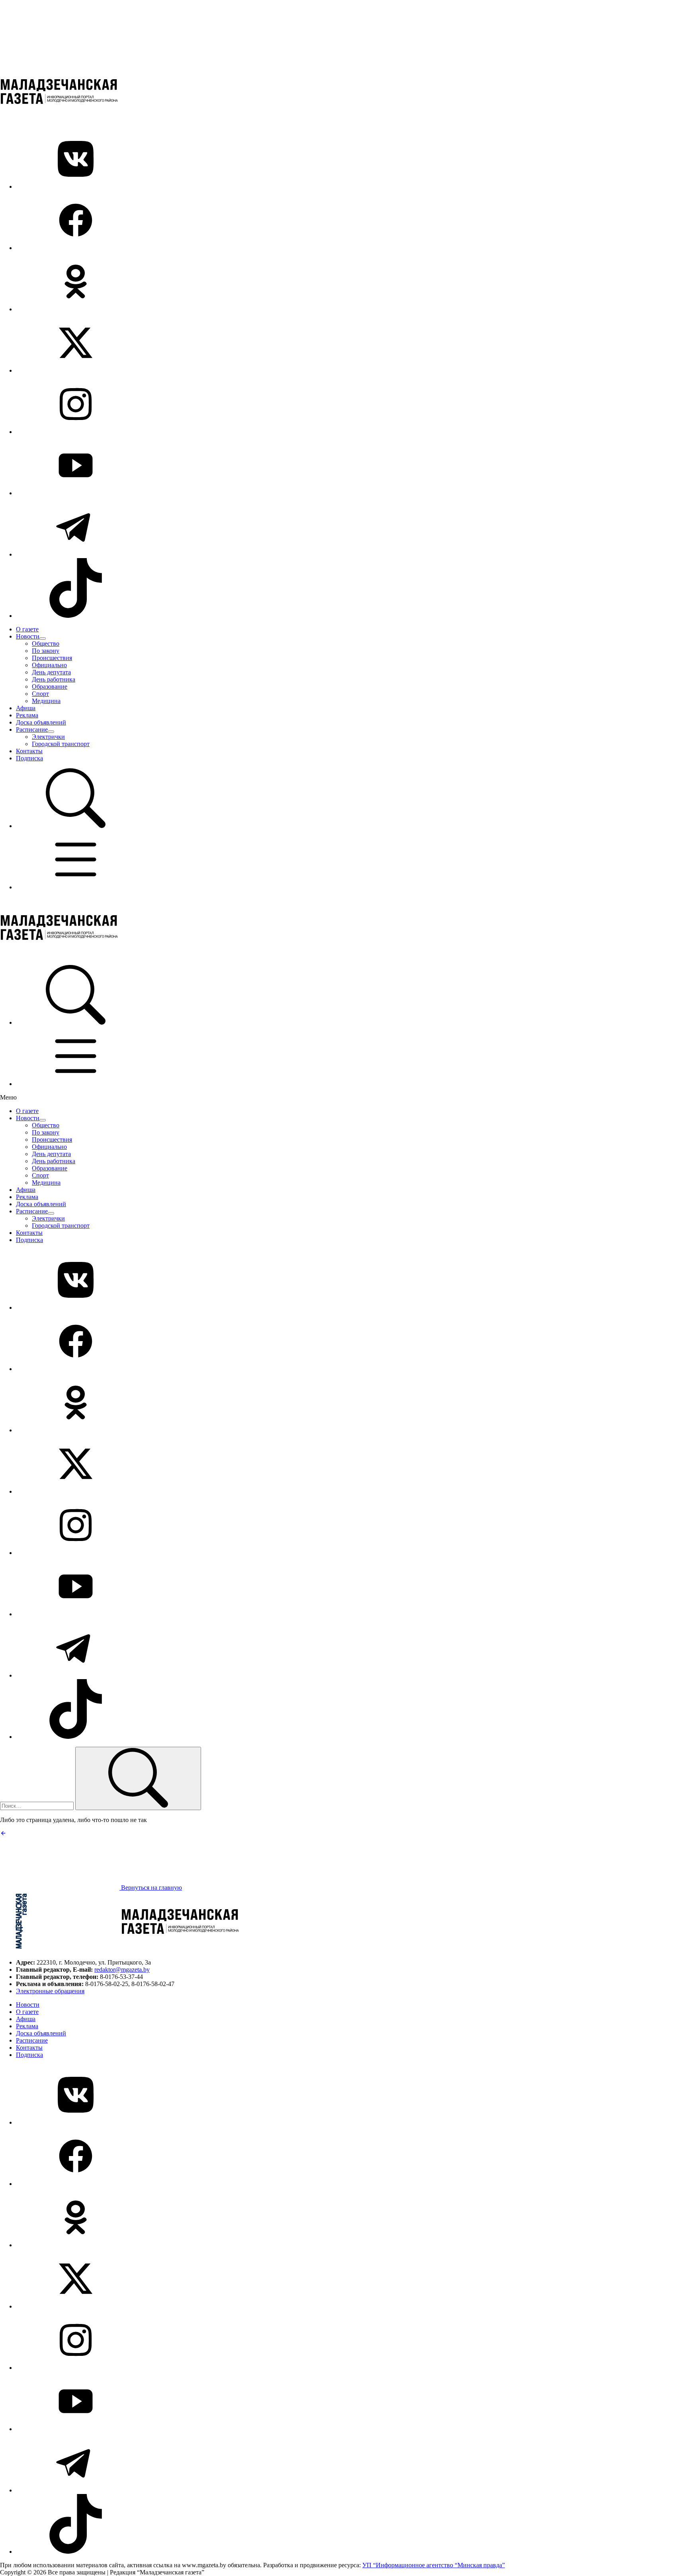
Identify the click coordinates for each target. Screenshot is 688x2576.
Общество (46, 644)
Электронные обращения (50, 1991)
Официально (49, 665)
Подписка (29, 758)
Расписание (32, 729)
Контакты (29, 751)
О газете (27, 629)
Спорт (40, 694)
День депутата (51, 672)
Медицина (46, 701)
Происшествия (52, 658)
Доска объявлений (41, 722)
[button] (76, 826)
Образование (50, 686)
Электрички (48, 737)
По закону (46, 651)
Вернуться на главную (151, 1888)
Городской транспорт (61, 744)
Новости (28, 636)
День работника (54, 679)
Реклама (27, 715)
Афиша (26, 708)
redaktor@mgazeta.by (122, 1970)
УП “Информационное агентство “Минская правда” (434, 2565)
